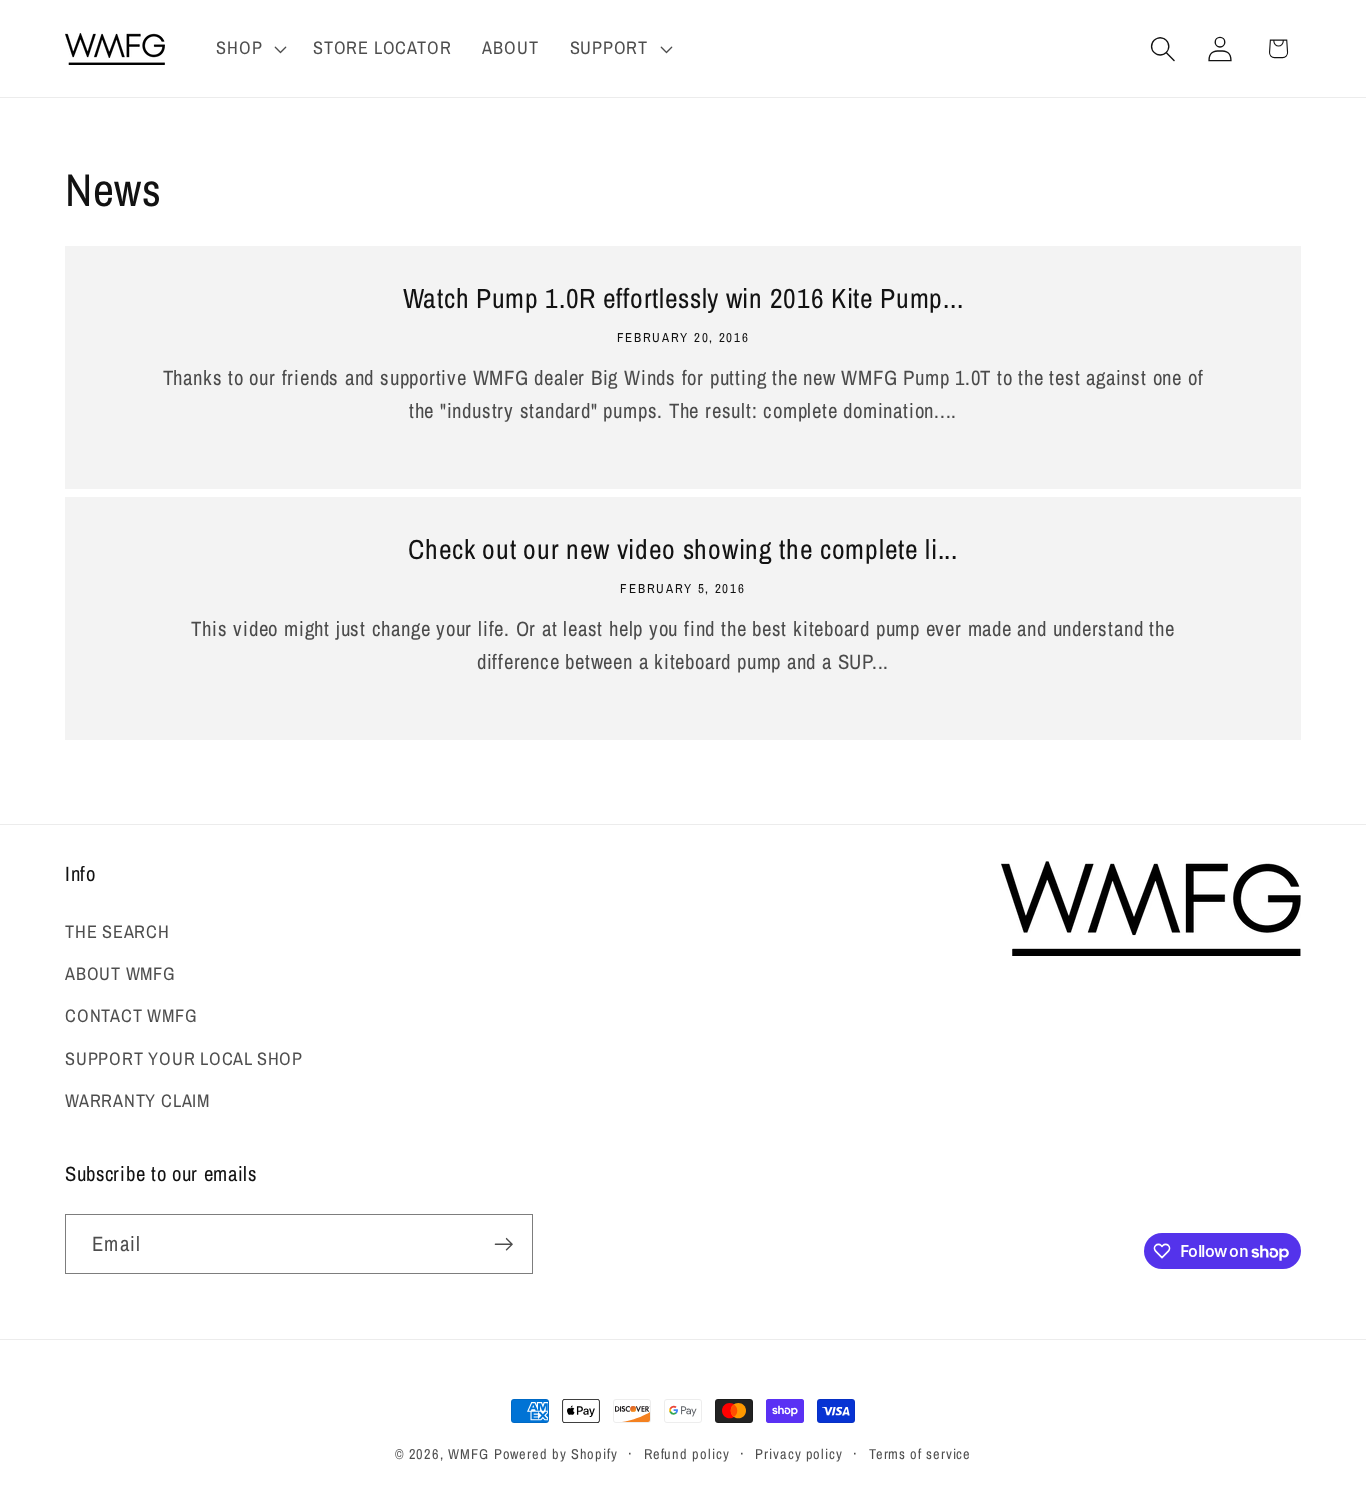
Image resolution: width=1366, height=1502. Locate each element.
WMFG (468, 1453)
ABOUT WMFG (120, 973)
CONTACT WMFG (131, 1015)
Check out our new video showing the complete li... (683, 550)
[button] (249, 49)
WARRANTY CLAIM (137, 1100)
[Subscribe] (503, 1244)
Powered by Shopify (556, 1453)
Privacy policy (799, 1453)
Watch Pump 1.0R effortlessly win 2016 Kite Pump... (683, 299)
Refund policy (687, 1453)
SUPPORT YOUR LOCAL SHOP (184, 1058)
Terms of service (920, 1453)
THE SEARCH (117, 931)
